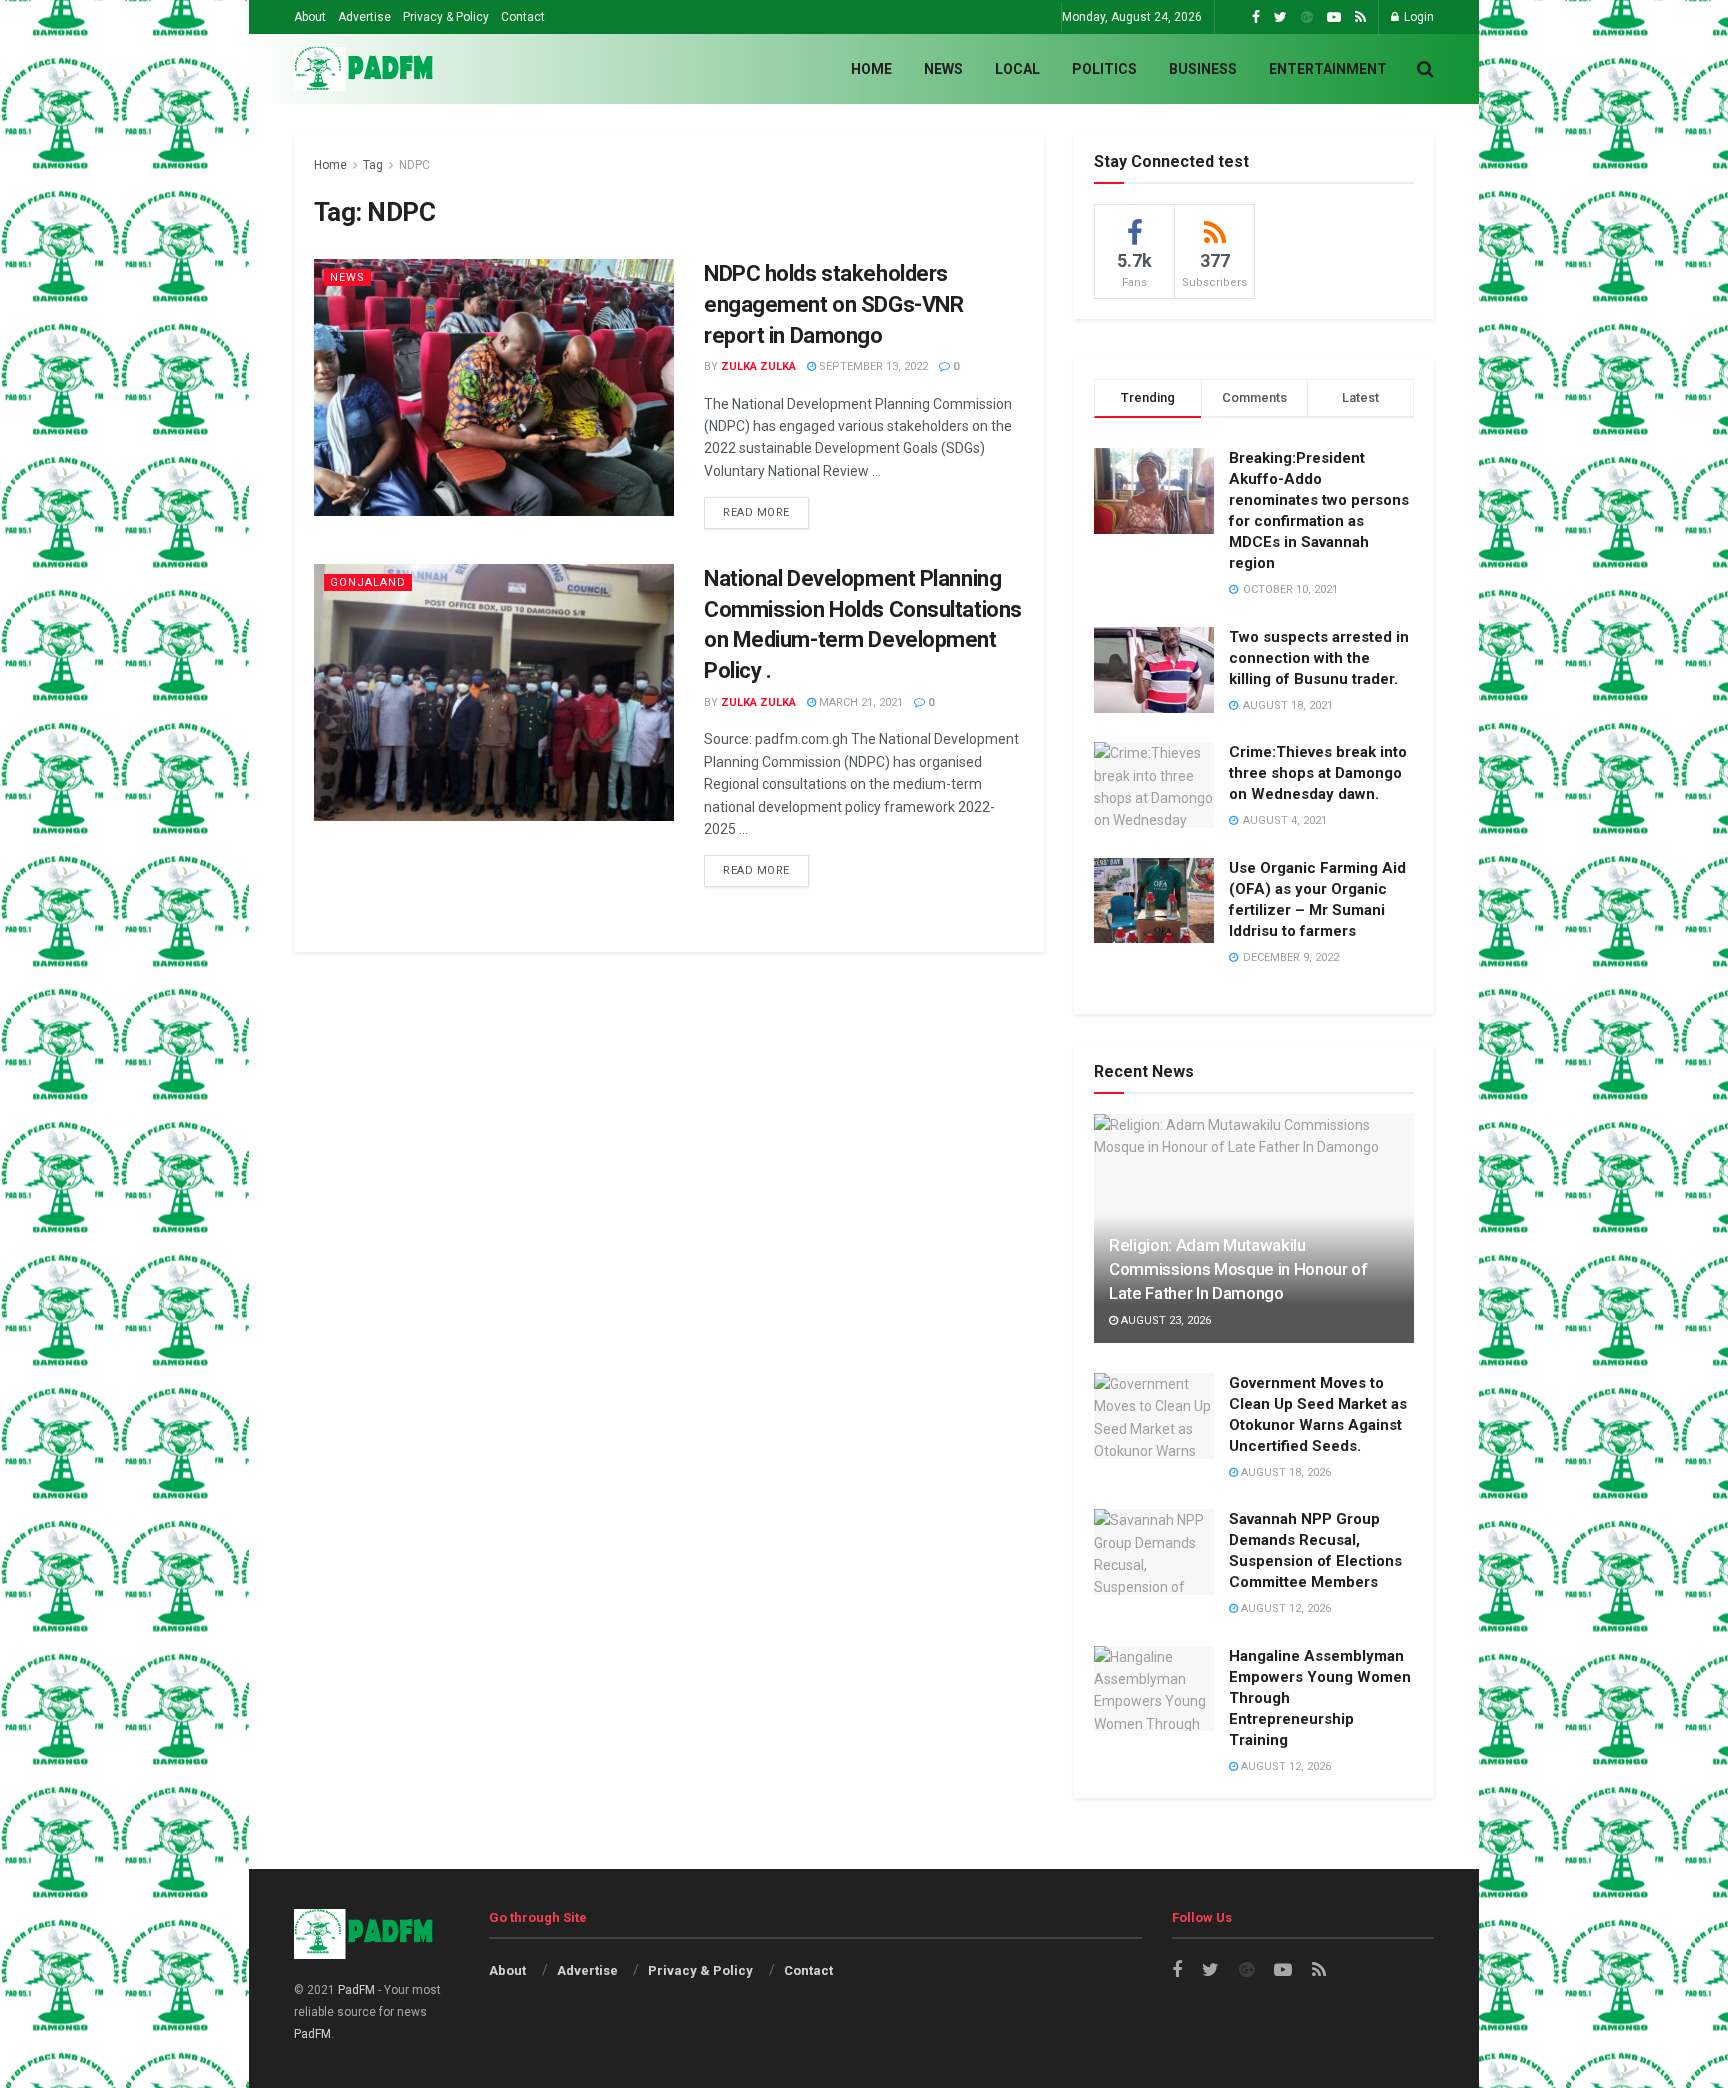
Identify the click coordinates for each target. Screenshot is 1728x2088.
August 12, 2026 (1284, 1608)
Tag (373, 165)
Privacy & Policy (446, 17)
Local (1017, 69)
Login (1417, 17)
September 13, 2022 (872, 366)
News (943, 69)
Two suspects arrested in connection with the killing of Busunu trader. (1319, 658)
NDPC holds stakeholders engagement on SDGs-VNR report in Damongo (833, 304)
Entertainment (1328, 69)
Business (1203, 69)
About (310, 17)
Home (871, 69)
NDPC (414, 165)
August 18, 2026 (1284, 1472)
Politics (1104, 69)
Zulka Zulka (758, 366)
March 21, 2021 (859, 702)
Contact (523, 17)
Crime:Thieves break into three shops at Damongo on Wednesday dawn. (1318, 773)
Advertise (364, 17)
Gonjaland (368, 582)
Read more (756, 512)
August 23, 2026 (1164, 1320)
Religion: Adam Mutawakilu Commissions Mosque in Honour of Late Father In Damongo (1238, 1269)
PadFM (356, 1990)
